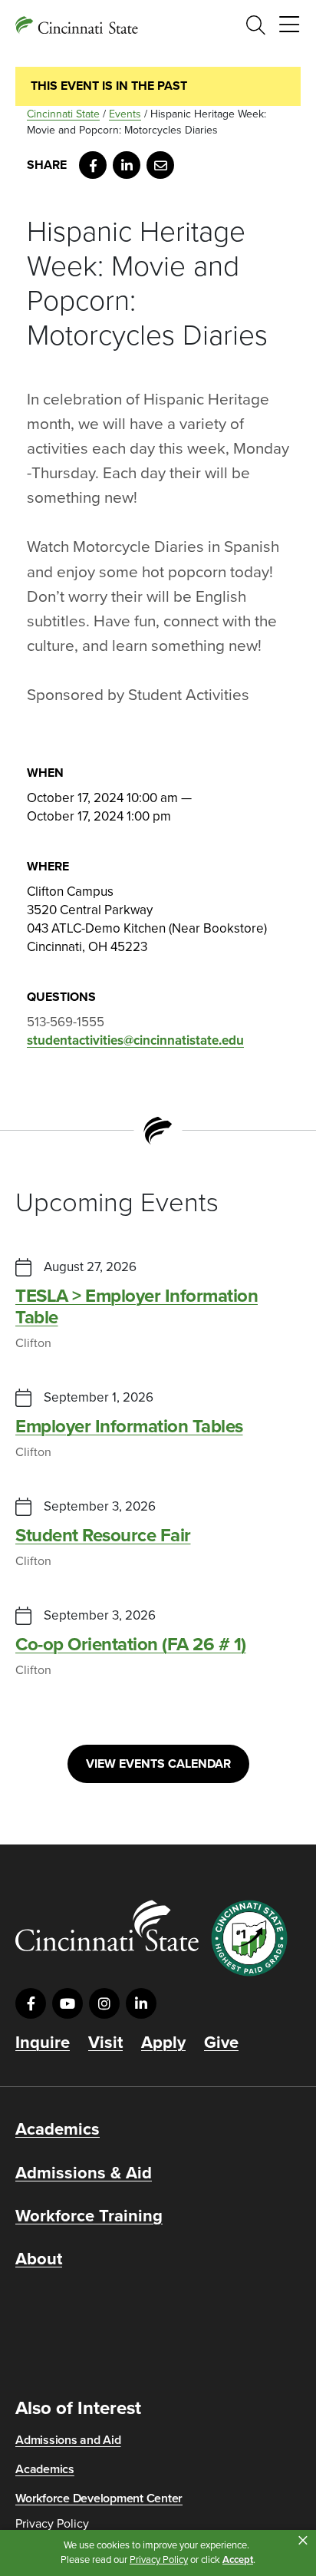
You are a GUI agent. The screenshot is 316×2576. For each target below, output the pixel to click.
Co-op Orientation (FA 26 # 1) (131, 1645)
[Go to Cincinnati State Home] (107, 1925)
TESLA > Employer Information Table (137, 1307)
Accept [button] (238, 2560)
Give (221, 2043)
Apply (163, 2043)
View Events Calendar (158, 1764)
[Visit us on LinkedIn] (141, 2003)
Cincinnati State (63, 114)
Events (125, 114)
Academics (58, 2129)
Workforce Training (89, 2216)
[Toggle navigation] (289, 25)
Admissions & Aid (84, 2173)
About (39, 2259)
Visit (105, 2043)
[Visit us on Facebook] (31, 2003)
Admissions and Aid (68, 2440)
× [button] (303, 2541)
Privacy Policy (52, 2524)
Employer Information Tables (129, 1427)
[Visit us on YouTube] (67, 2003)
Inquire (43, 2043)
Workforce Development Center (99, 2498)
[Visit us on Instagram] (104, 2003)
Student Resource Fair (103, 1536)
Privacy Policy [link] (159, 2560)
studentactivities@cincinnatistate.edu (135, 1040)
